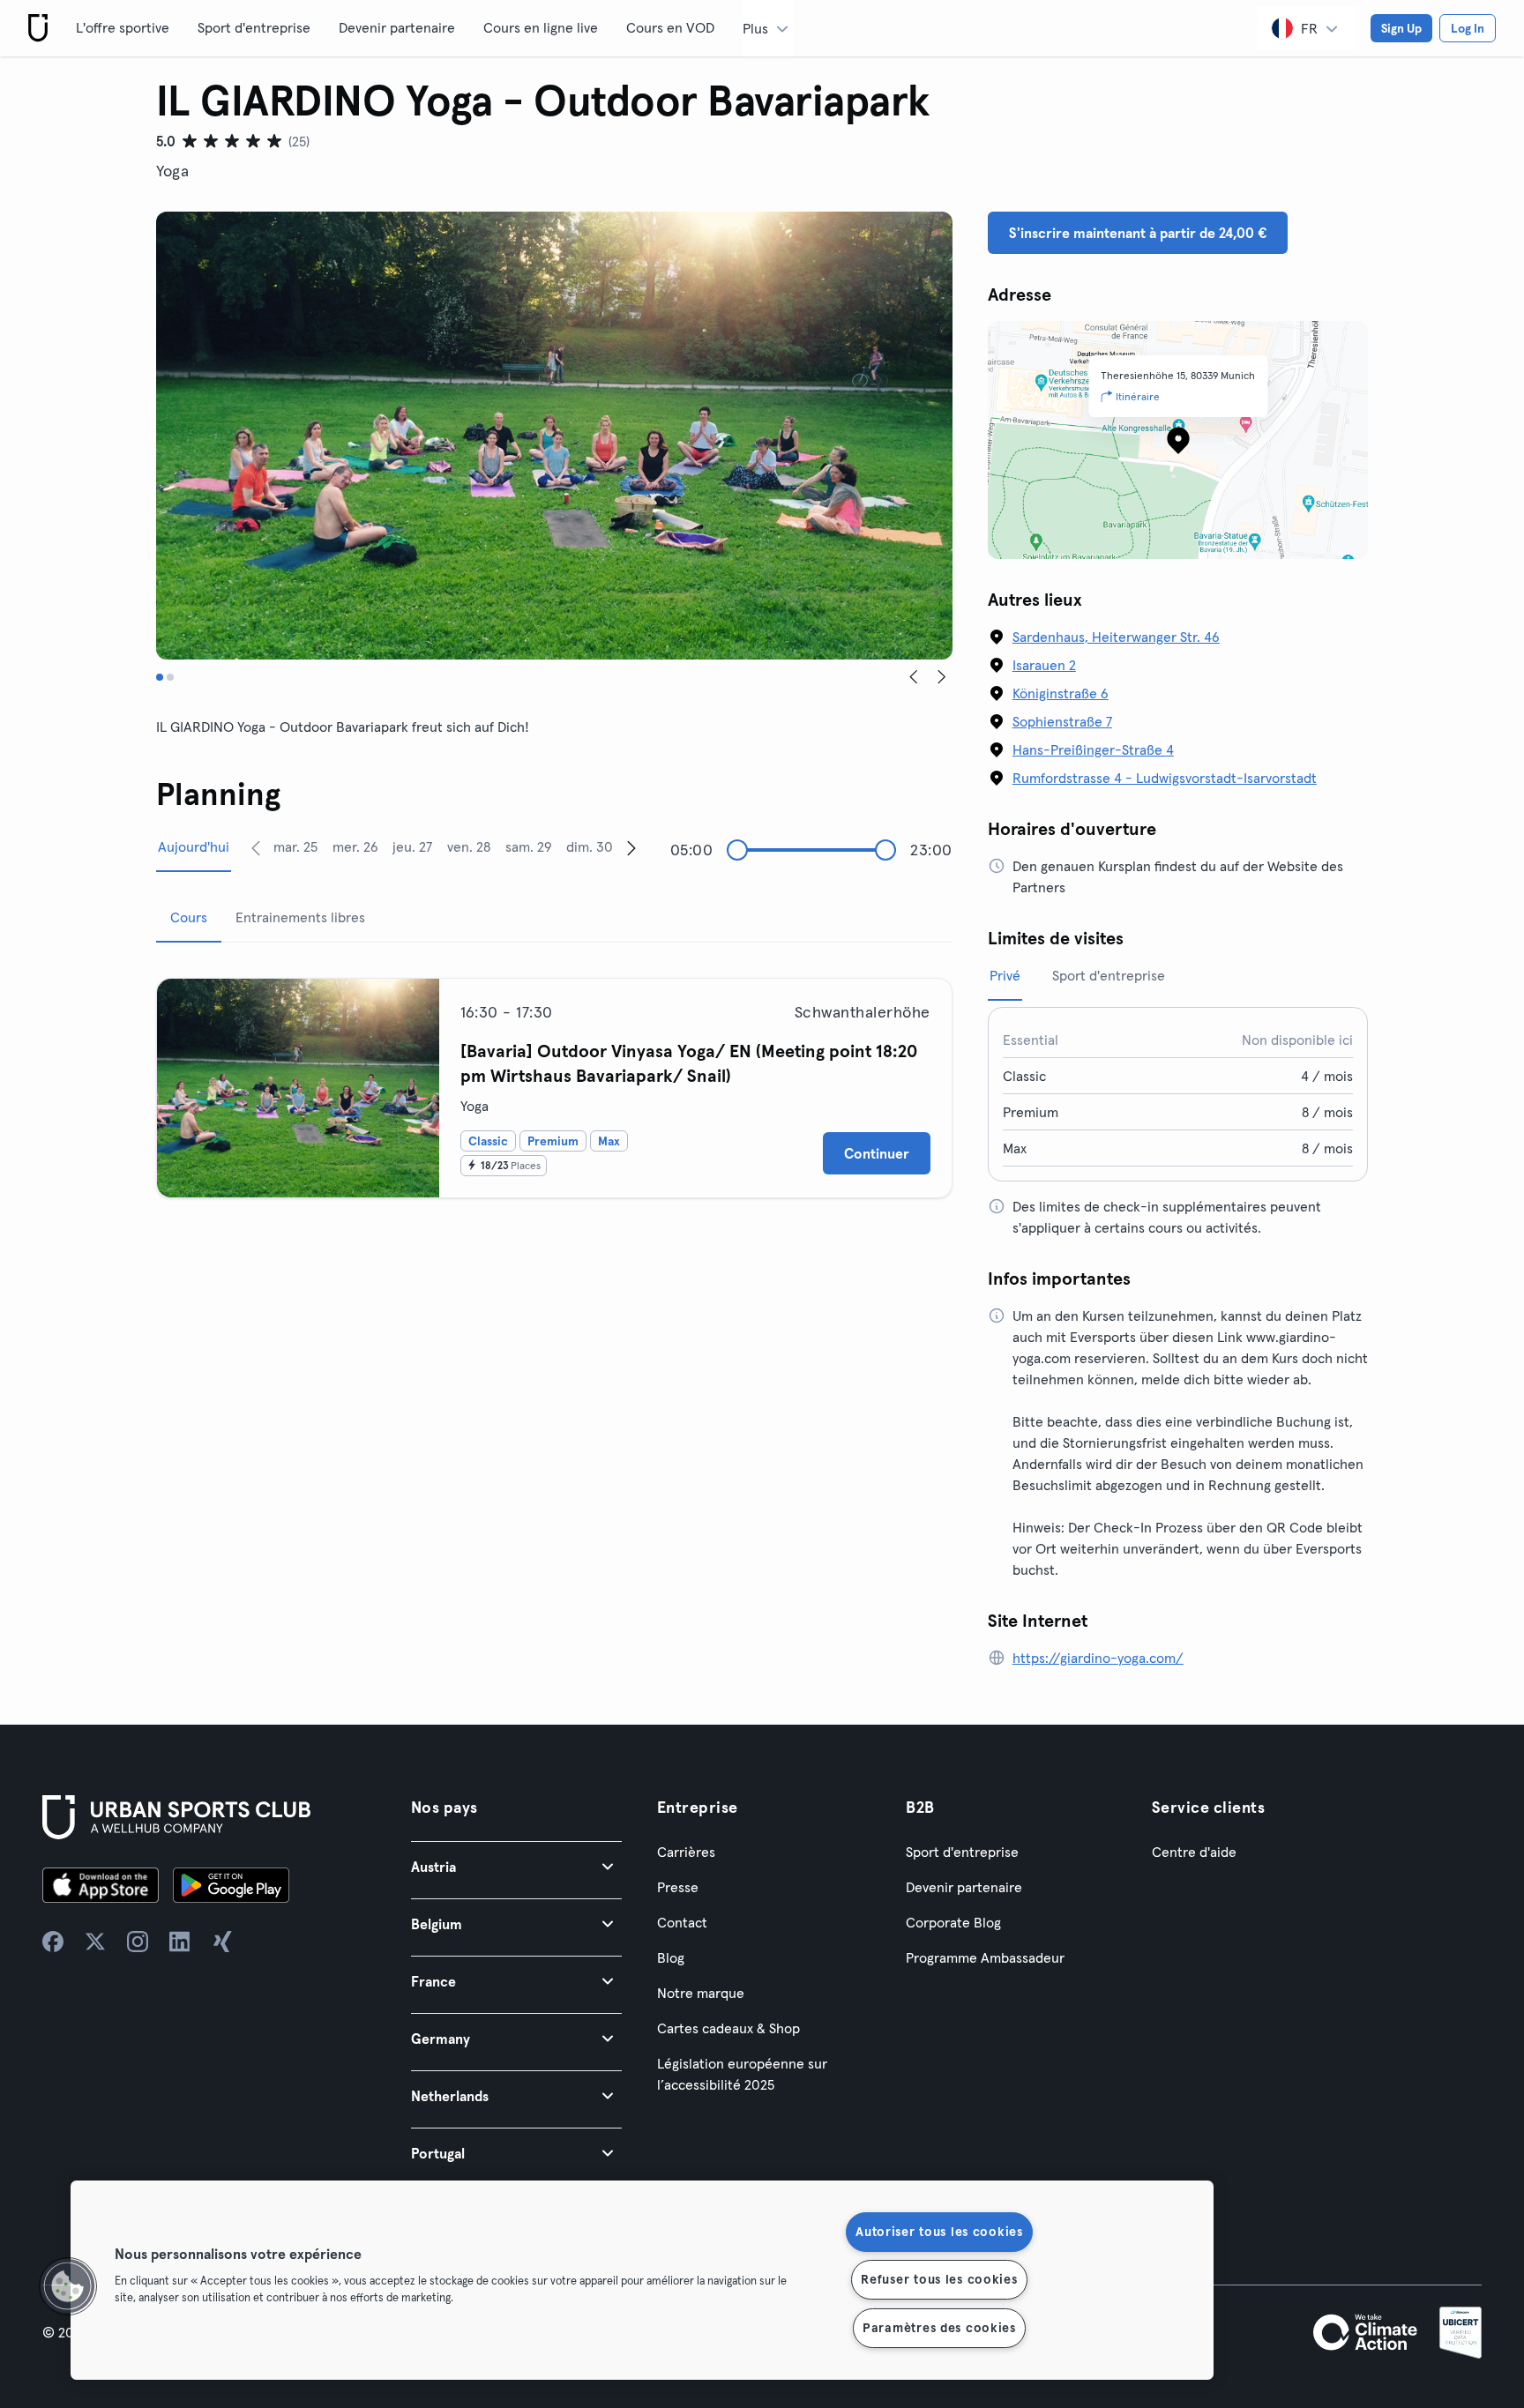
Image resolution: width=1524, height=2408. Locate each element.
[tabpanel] (554, 1081)
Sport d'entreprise (254, 27)
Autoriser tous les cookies (939, 2232)
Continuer (877, 1153)
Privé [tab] (1005, 975)
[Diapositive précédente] (914, 677)
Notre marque (701, 1993)
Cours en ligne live (541, 27)
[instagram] (138, 1942)
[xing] (222, 1942)
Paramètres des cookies (939, 2328)
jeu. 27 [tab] (412, 846)
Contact (682, 1922)
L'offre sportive (123, 27)
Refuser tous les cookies (939, 2279)
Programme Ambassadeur (985, 1957)
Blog (671, 1957)
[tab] (160, 677)
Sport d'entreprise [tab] (1109, 975)
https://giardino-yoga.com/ (1098, 1658)
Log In (1468, 28)
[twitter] (95, 1942)
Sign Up (1401, 28)
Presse (678, 1887)
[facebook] (53, 1942)
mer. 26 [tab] (355, 846)
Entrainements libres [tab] (300, 917)
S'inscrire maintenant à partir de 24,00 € (1138, 233)
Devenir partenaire (397, 27)
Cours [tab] (189, 917)
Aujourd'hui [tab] (194, 846)
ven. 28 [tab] (469, 846)
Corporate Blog (953, 1922)
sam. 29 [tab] (529, 846)
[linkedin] (180, 1942)
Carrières (686, 1852)
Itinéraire (1138, 396)
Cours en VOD (670, 27)
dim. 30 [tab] (590, 846)
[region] (642, 2280)
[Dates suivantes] (631, 847)
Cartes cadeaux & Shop (728, 2028)
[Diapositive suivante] (942, 677)
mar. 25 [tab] (295, 846)
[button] (516, 1866)
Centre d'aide (1194, 1852)
